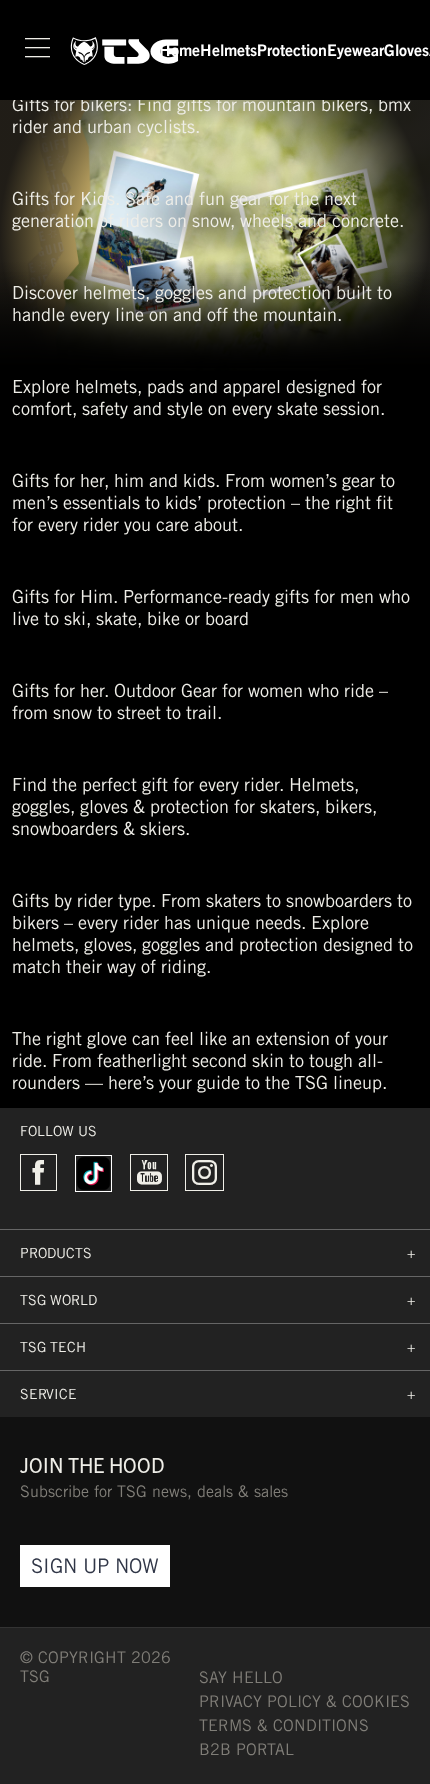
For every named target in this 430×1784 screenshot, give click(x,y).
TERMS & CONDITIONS (284, 1725)
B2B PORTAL (246, 1749)
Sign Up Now (95, 1565)
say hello (241, 1677)
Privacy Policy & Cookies (304, 1701)
